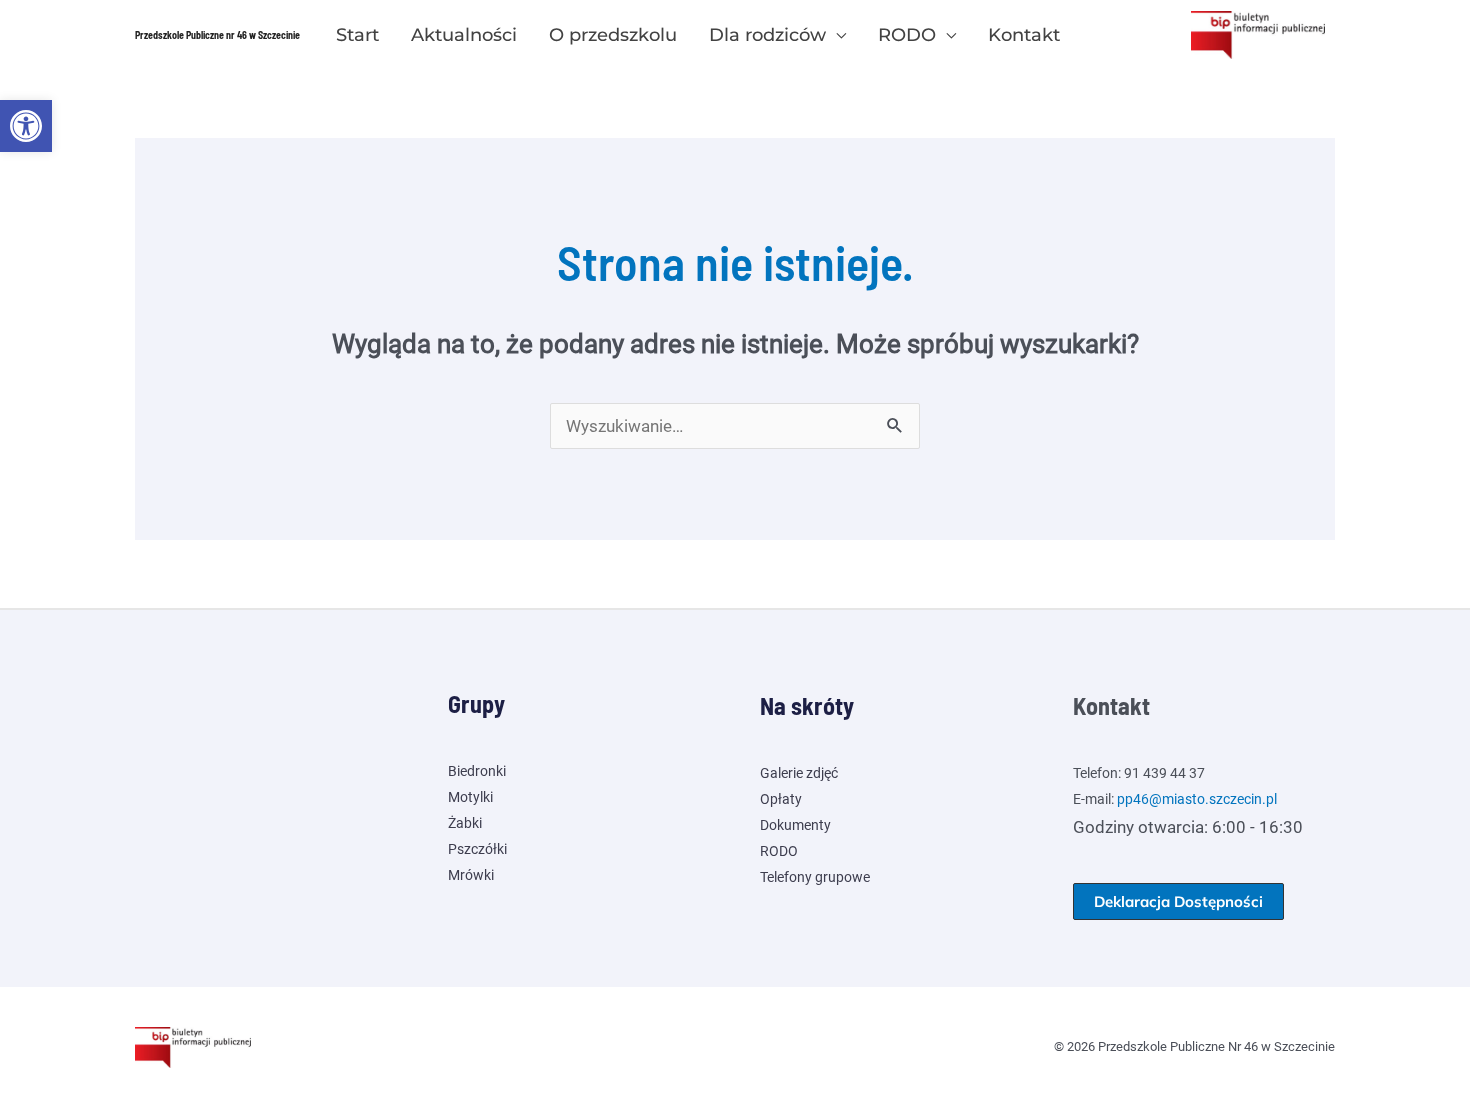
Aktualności (464, 35)
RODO (907, 35)
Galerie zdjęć (799, 773)
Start (357, 35)
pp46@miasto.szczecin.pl (1197, 799)
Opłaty (781, 799)
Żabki (465, 823)
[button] (26, 126)
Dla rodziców (767, 35)
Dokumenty (795, 825)
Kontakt (1024, 35)
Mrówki (471, 875)
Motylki (470, 797)
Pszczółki (477, 849)
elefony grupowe (818, 877)
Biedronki (477, 771)
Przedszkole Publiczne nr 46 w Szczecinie (217, 35)
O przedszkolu (613, 35)
